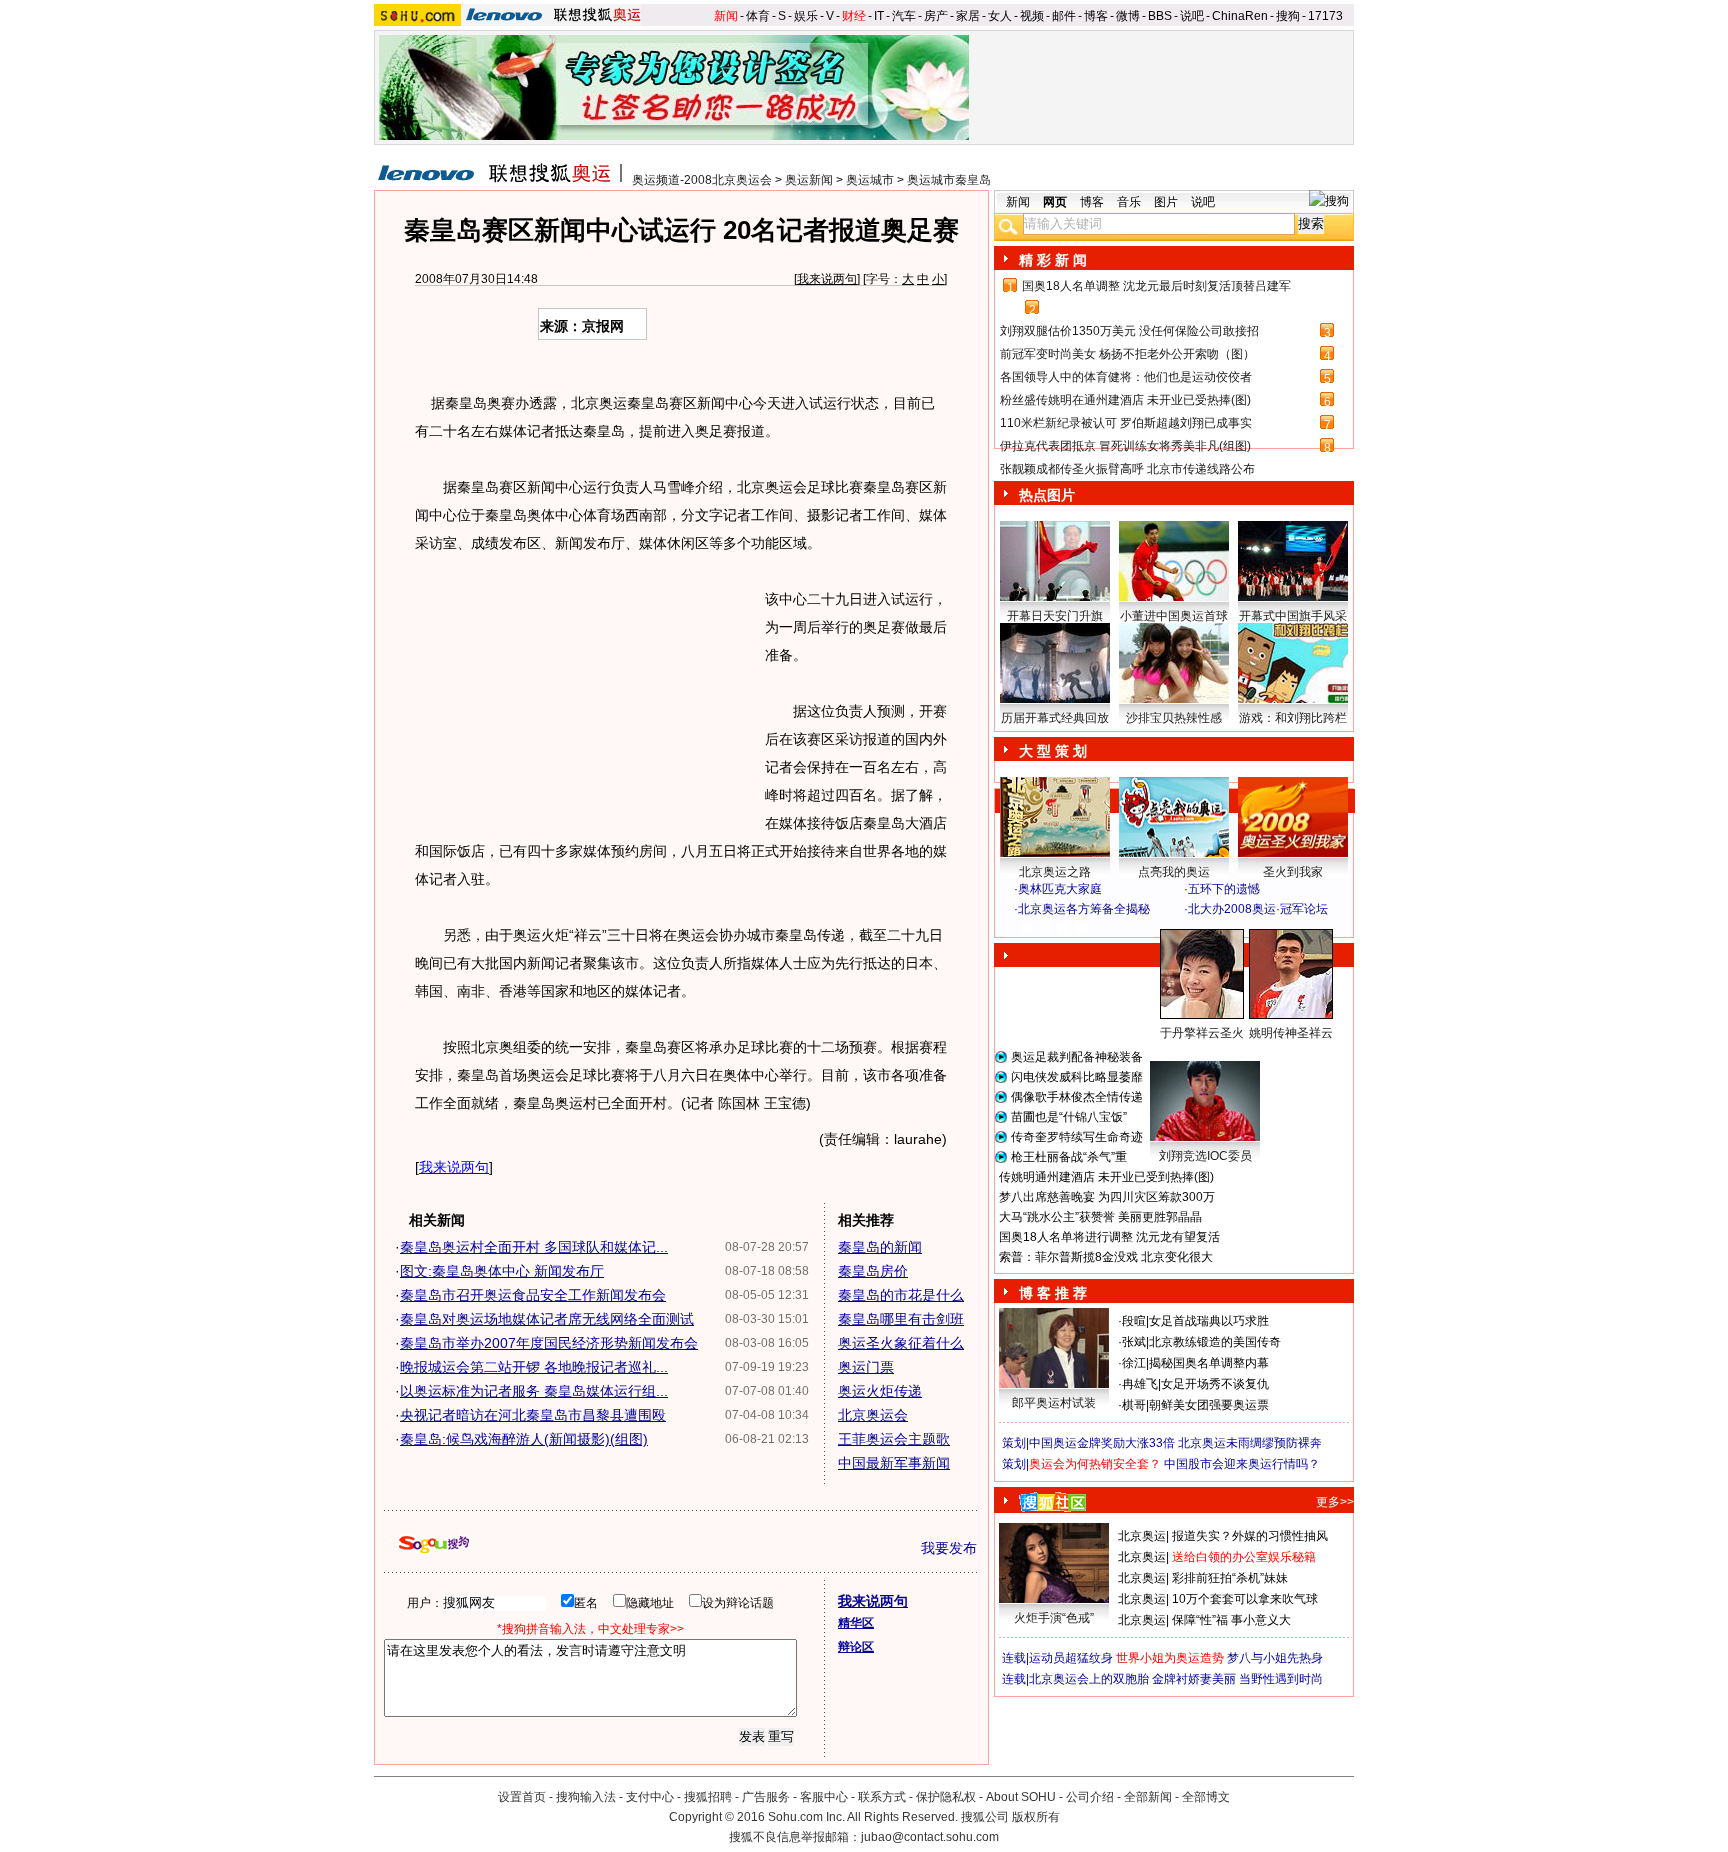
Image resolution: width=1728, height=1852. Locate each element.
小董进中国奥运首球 (1174, 616)
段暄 (1134, 1321)
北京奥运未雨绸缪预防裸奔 (1250, 1443)
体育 (758, 16)
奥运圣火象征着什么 (901, 1343)
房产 (936, 16)
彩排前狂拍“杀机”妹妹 (1230, 1578)
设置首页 (522, 1797)
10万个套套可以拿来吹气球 (1245, 1599)
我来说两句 (827, 279)
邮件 (1064, 16)
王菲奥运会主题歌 (894, 1439)
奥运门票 (866, 1367)
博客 (1096, 16)
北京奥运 (1142, 1536)
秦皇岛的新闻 (880, 1247)
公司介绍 (1090, 1797)
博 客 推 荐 (1053, 1293)
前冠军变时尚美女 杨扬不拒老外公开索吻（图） (1127, 354)
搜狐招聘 (708, 1797)
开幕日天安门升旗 (1055, 616)
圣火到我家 (1293, 872)
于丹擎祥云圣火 (1202, 1033)
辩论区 (856, 1647)
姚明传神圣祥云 (1291, 1033)
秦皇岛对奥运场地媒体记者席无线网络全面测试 (547, 1319)
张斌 (1134, 1342)
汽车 (904, 16)
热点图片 (1047, 495)
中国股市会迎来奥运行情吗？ (1242, 1464)
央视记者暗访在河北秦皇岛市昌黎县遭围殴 (533, 1415)
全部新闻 (1148, 1797)
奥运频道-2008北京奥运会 (702, 180)
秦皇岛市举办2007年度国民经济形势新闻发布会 (549, 1343)
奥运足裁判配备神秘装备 (1077, 1057)
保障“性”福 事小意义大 (1231, 1620)
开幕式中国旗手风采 (1293, 616)
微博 (1128, 16)
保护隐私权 (946, 1797)
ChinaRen (1240, 16)
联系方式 (882, 1797)
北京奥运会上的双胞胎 (1089, 1679)
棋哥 (1134, 1405)
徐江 (1134, 1363)
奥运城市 (870, 180)
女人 (1000, 16)
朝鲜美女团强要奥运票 (1209, 1405)
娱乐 (806, 16)
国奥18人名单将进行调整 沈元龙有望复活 (1109, 1237)
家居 (968, 16)
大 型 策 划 (1053, 751)
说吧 (1192, 16)
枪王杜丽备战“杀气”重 (1069, 1157)
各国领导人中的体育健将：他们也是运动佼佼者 (1126, 377)
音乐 (1129, 202)
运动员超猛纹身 (1071, 1658)
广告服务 (766, 1797)
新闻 (726, 16)
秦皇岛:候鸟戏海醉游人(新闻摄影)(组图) (524, 1439)
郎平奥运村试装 (1054, 1403)
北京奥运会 (873, 1415)
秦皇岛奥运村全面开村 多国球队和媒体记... (534, 1247)
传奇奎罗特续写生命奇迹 (1077, 1137)
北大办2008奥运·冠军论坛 (1258, 909)
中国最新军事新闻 (894, 1463)
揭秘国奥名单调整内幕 (1209, 1363)
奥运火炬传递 (880, 1391)
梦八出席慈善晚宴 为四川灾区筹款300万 (1107, 1197)
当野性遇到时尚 (1281, 1679)
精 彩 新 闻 (1053, 260)
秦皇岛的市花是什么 (901, 1295)
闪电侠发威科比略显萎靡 (1077, 1077)
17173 (1325, 16)
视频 (1032, 16)
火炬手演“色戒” (1054, 1618)
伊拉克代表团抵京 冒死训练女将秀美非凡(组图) (1125, 446)
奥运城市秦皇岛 (949, 180)
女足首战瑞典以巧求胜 (1209, 1321)
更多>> (1335, 1502)
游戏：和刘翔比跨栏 (1293, 718)
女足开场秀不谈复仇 (1215, 1384)
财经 (854, 16)
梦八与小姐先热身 (1275, 1658)
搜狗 (1288, 16)
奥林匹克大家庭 (1060, 889)
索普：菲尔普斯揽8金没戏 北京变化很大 (1106, 1257)
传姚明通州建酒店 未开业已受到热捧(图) (1106, 1177)
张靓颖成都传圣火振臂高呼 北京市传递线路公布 (1127, 469)
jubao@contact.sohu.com (930, 1837)
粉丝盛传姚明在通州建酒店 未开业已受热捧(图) (1125, 400)
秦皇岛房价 (873, 1271)
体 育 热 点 (1184, 1052)
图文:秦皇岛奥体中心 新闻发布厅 (502, 1271)
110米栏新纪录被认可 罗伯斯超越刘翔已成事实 (1126, 423)
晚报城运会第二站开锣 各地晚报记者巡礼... (534, 1367)
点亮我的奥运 (1174, 872)
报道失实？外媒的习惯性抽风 (1250, 1536)
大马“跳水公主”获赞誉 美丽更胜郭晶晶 (1100, 1217)
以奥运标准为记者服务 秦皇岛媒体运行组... (534, 1391)
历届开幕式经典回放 (1055, 718)
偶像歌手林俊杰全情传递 (1077, 1097)
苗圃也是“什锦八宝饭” (1069, 1117)
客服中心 (824, 1797)
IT (879, 16)
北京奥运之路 (1055, 872)
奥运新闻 (809, 180)
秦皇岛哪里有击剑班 (901, 1319)
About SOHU (1021, 1797)
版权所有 (1036, 1817)
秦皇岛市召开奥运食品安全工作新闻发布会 (533, 1295)
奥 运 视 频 (1054, 928)
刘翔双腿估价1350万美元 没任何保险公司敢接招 (1129, 331)
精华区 (856, 1623)
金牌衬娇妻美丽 (1194, 1679)
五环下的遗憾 (1224, 889)
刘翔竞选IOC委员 (1205, 1156)
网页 (1055, 202)
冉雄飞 (1140, 1384)
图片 (1166, 202)
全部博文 (1206, 1797)
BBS (1160, 16)
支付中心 (650, 1797)
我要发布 (949, 1548)
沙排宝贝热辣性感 (1174, 718)
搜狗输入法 (586, 1797)
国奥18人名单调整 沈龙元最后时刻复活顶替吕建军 (1156, 286)
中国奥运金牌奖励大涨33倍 (1102, 1443)
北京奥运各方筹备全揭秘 (1084, 909)
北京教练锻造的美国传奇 (1215, 1342)
